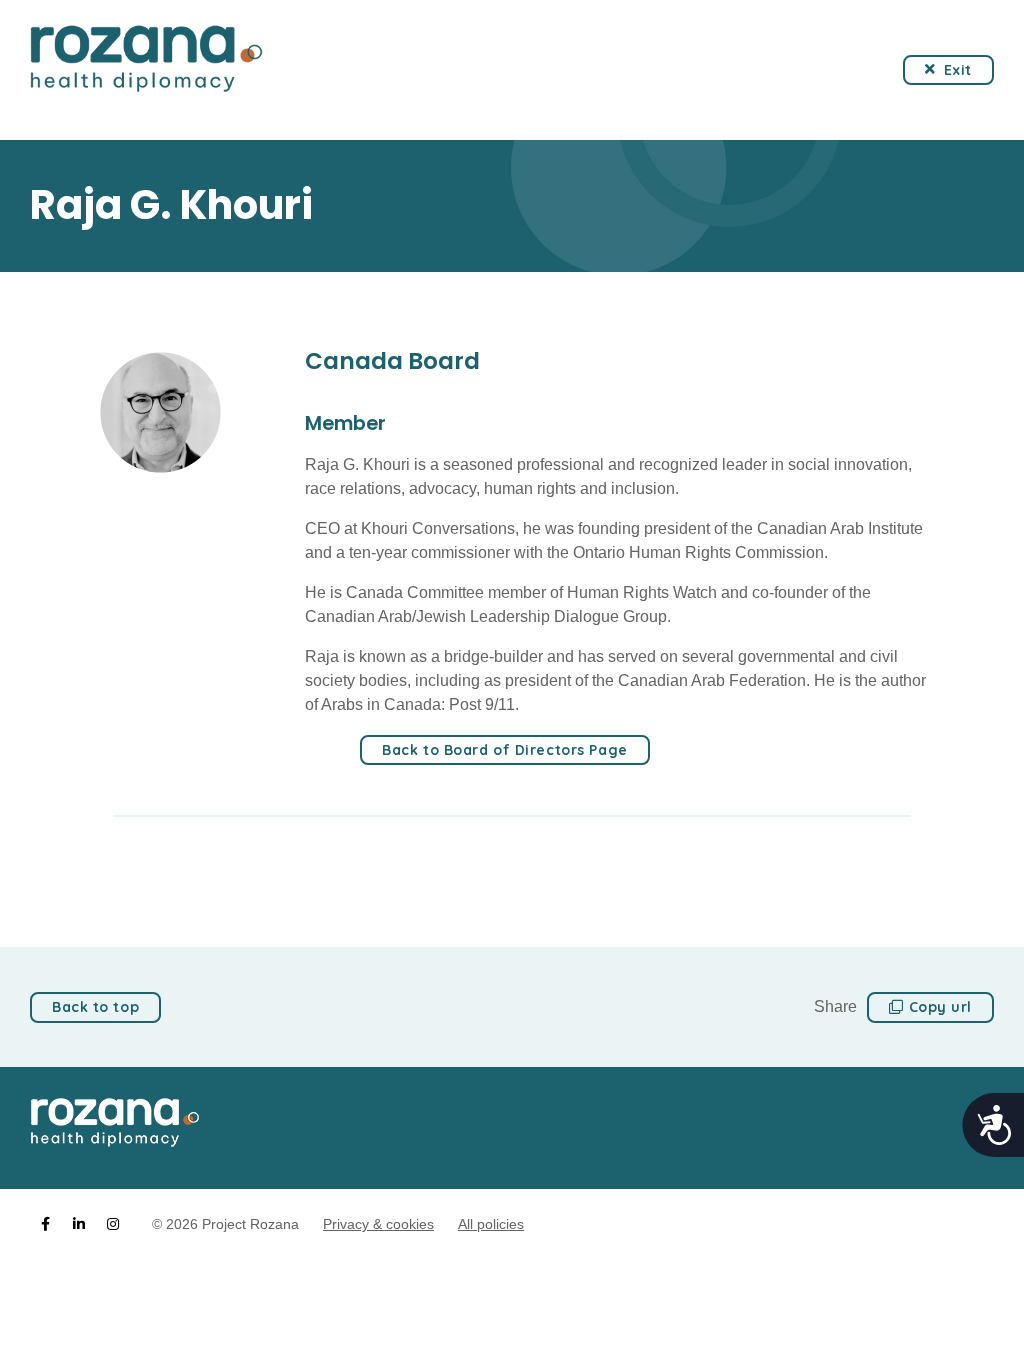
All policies (491, 1224)
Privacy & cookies (378, 1224)
